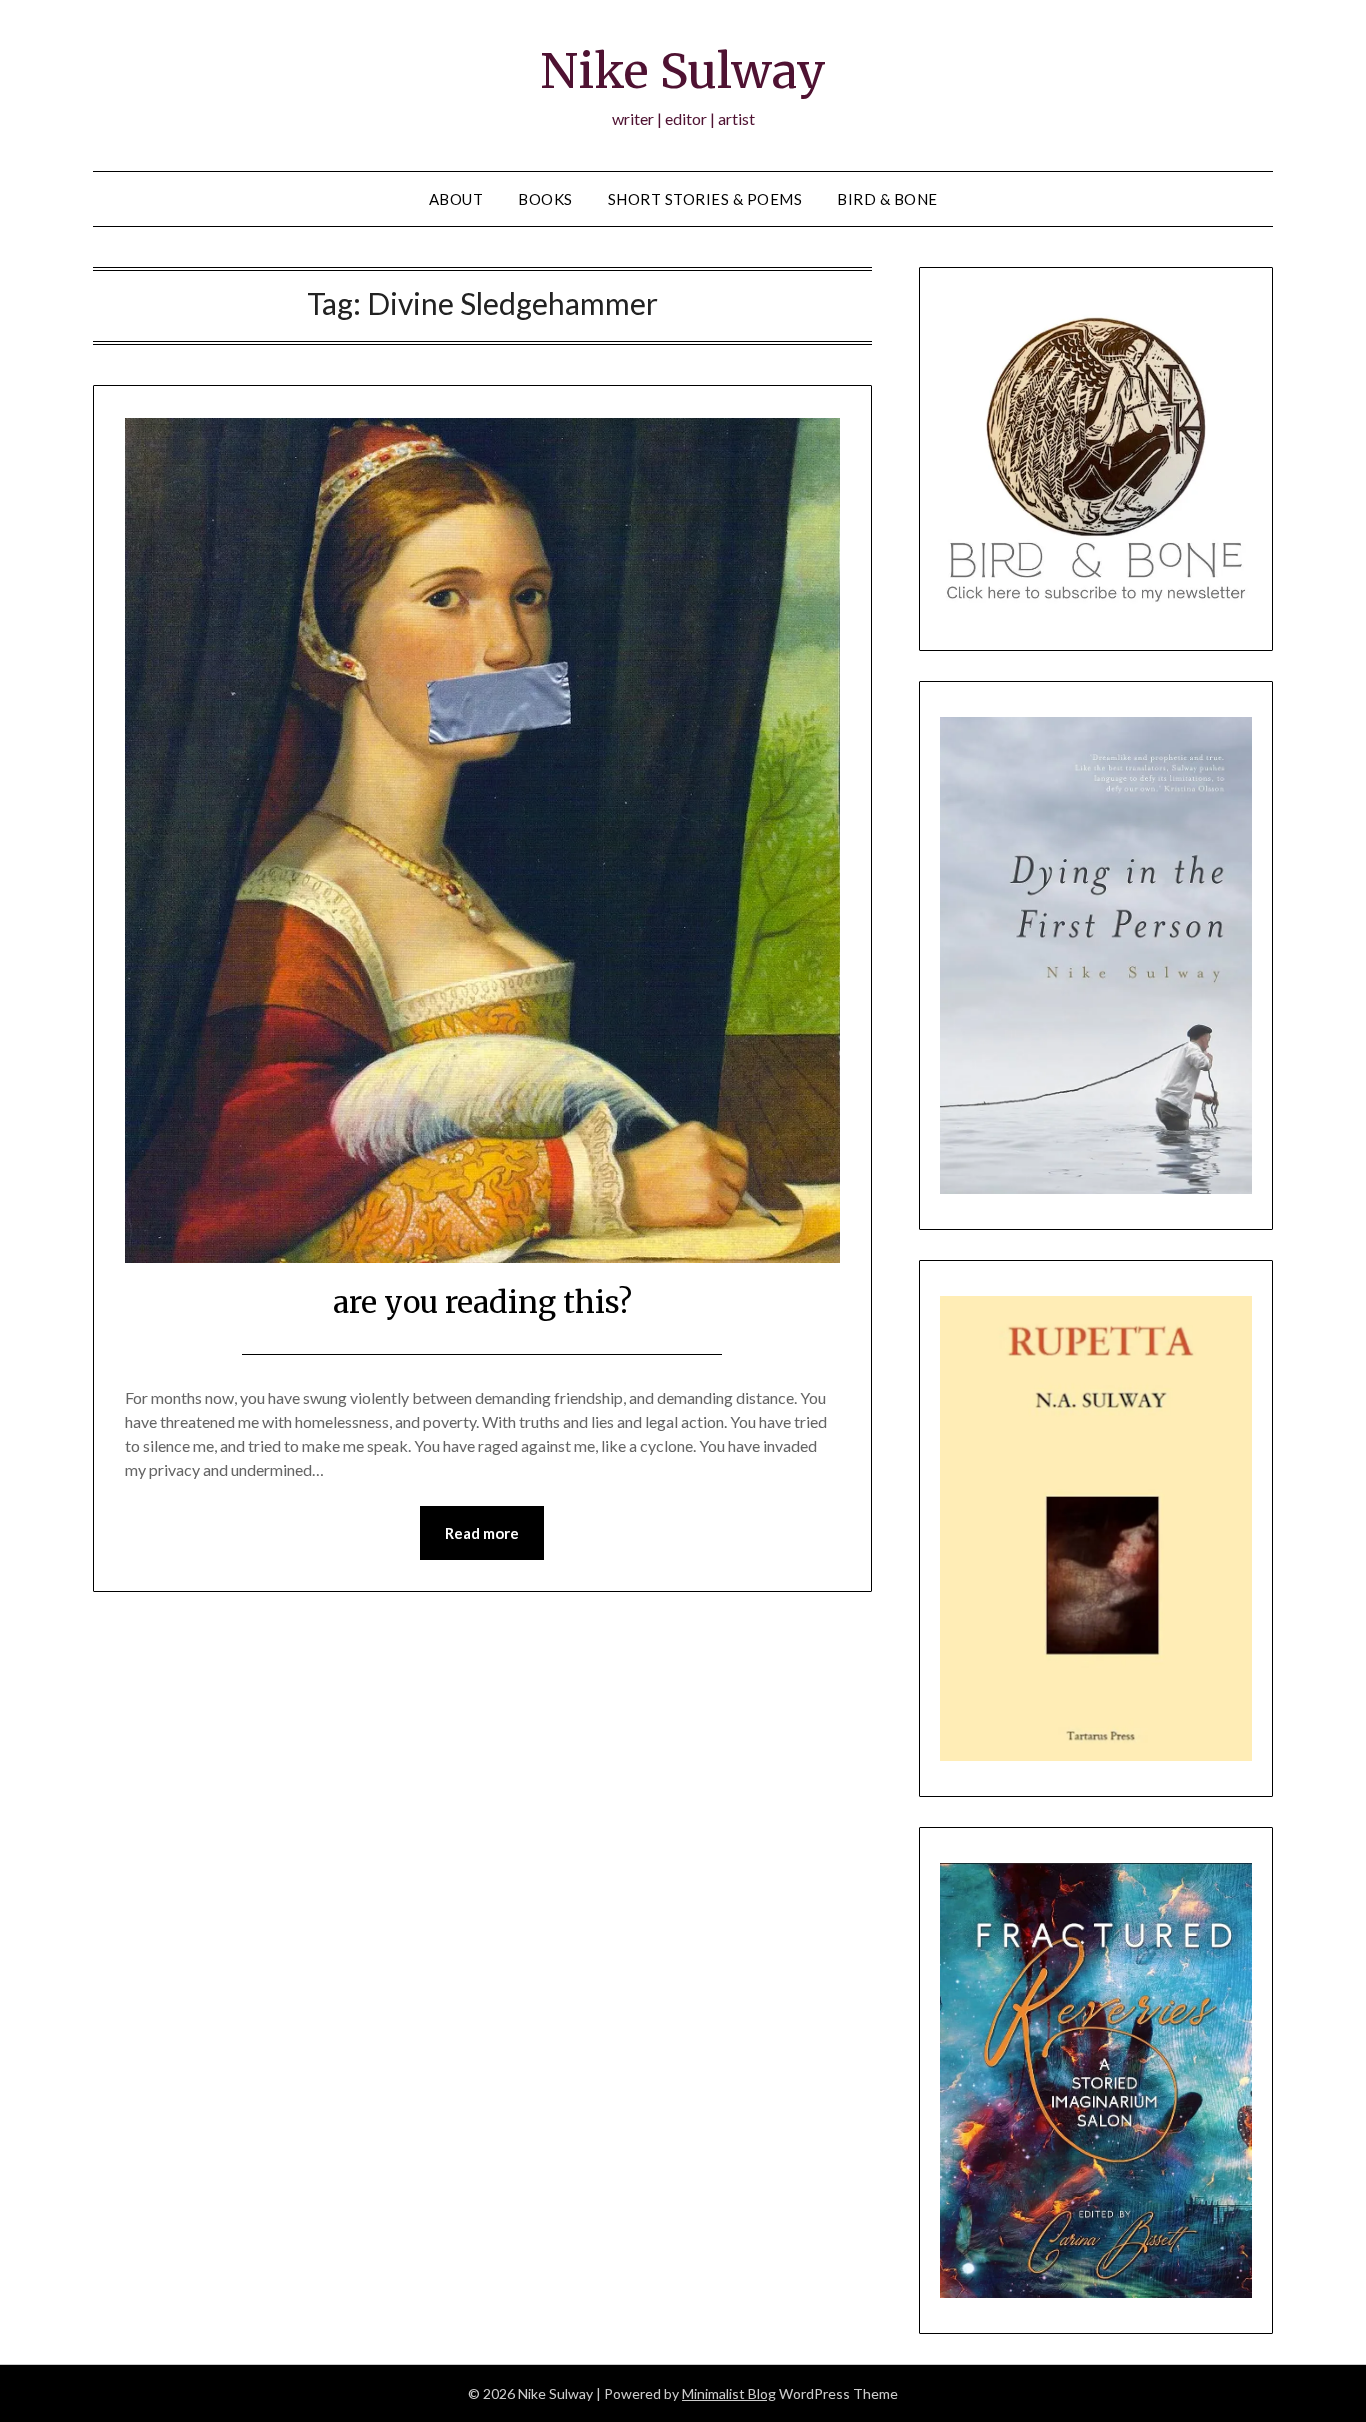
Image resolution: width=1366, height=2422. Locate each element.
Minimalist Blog (729, 2393)
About (456, 199)
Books (545, 199)
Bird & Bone (887, 199)
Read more (482, 1533)
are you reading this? (482, 1302)
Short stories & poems (705, 199)
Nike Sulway (683, 71)
